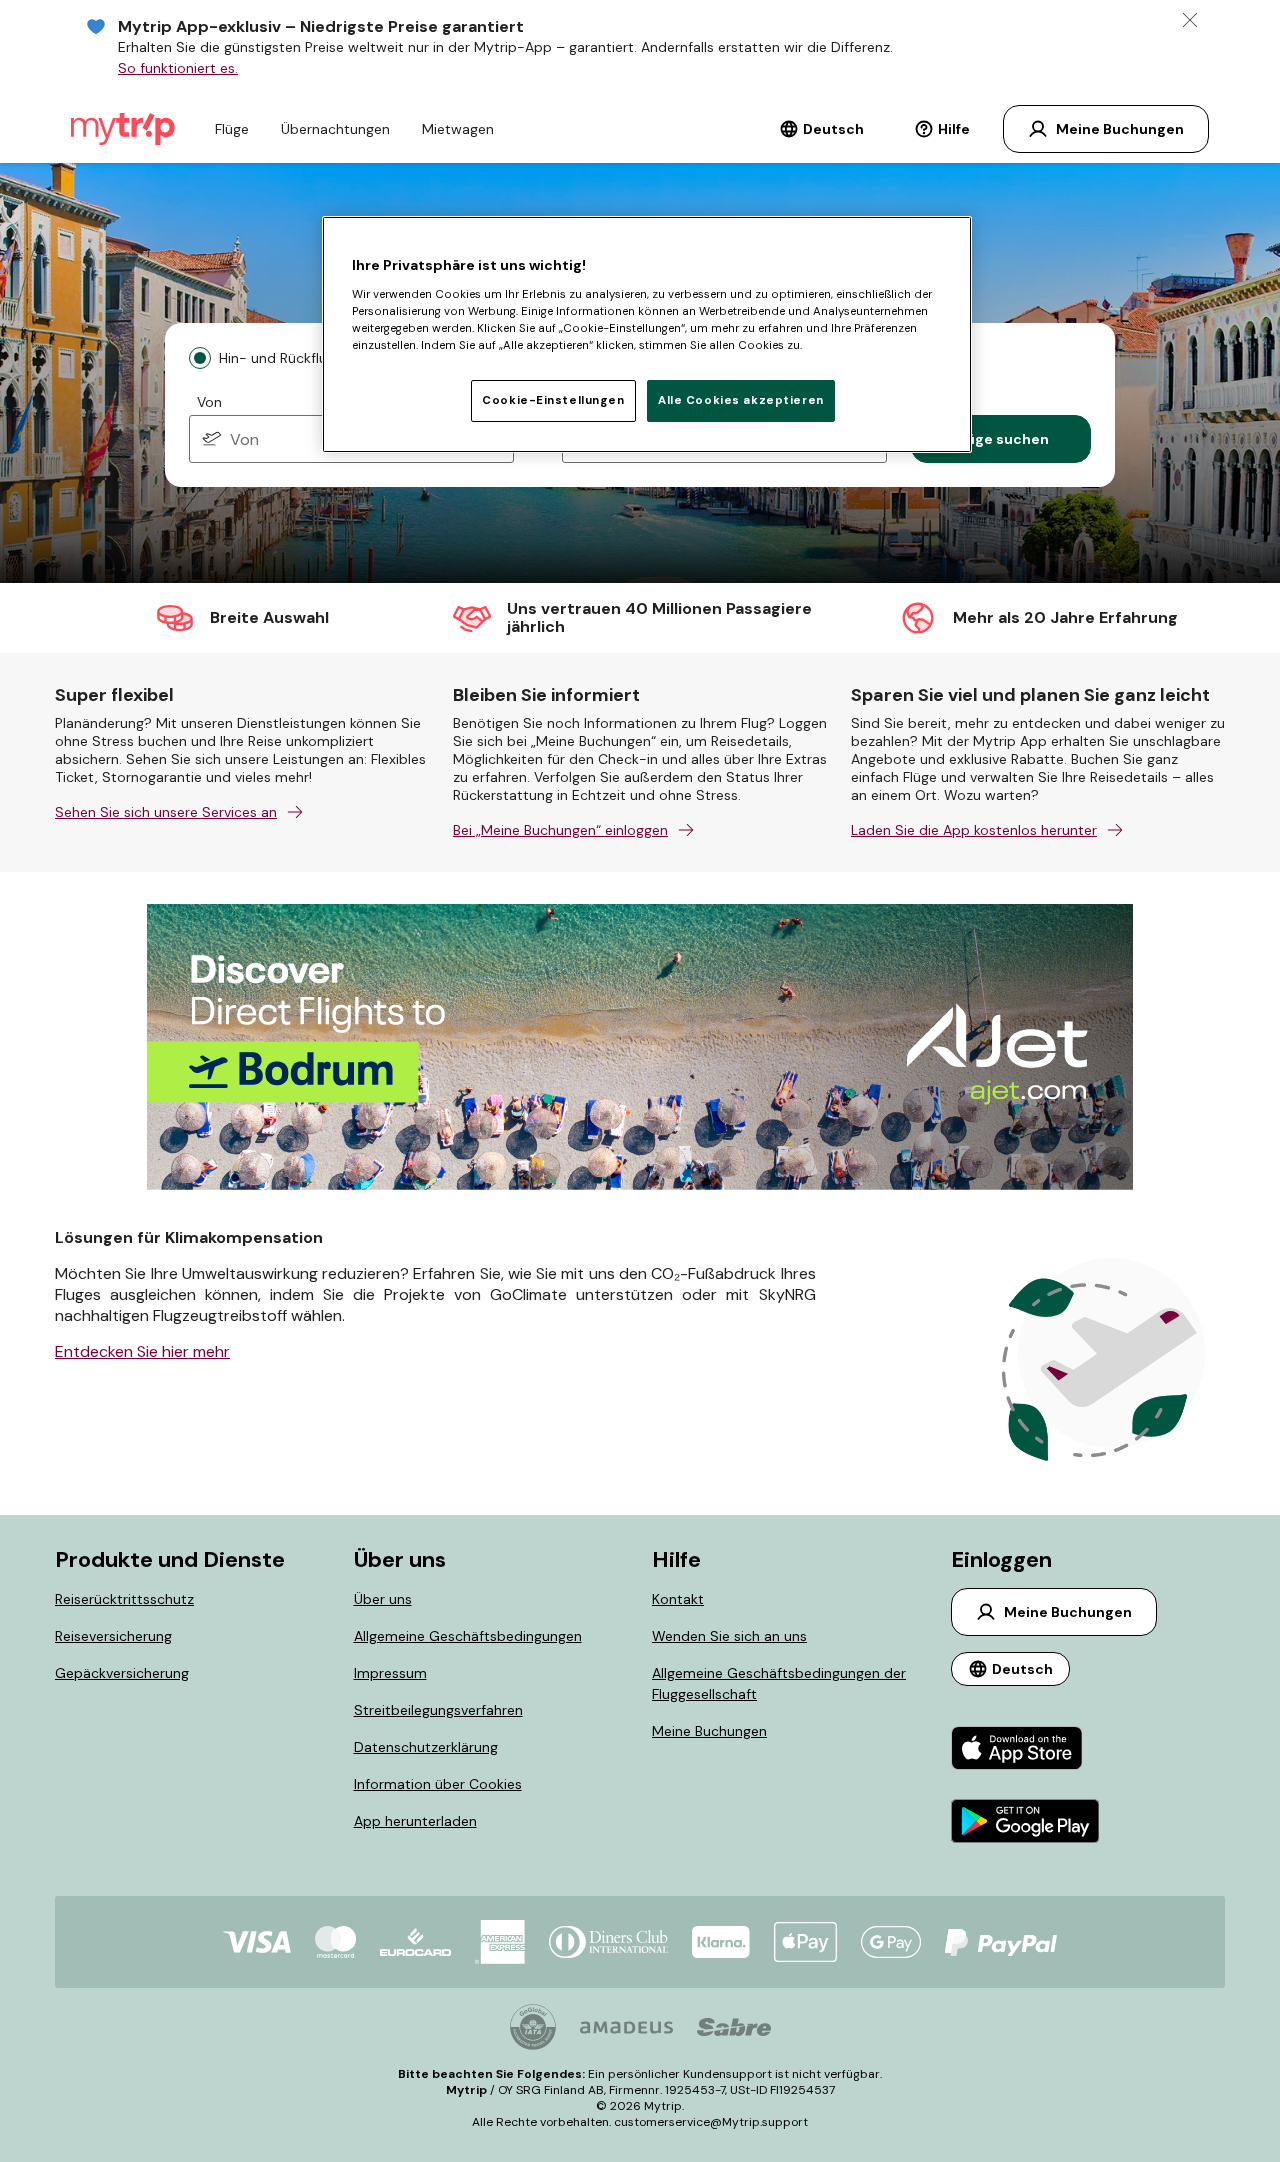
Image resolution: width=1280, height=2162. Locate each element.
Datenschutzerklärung (426, 1747)
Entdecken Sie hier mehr (142, 1351)
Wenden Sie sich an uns (729, 1636)
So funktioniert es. (178, 68)
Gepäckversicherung (122, 1673)
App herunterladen (415, 1821)
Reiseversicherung (113, 1636)
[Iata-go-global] (533, 2027)
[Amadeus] (626, 2027)
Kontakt (678, 1599)
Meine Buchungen (709, 1731)
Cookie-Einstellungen (553, 400)
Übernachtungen (335, 129)
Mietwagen (458, 129)
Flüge (232, 129)
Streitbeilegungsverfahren (438, 1710)
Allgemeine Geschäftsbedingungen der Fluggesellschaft (779, 1683)
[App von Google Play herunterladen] (1025, 1823)
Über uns (383, 1599)
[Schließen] (1190, 20)
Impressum (390, 1673)
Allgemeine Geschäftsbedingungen (468, 1636)
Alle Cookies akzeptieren (741, 400)
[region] (647, 334)
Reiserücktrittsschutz (124, 1599)
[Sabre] (734, 2027)
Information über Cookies (438, 1784)
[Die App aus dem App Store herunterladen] (1025, 1750)
